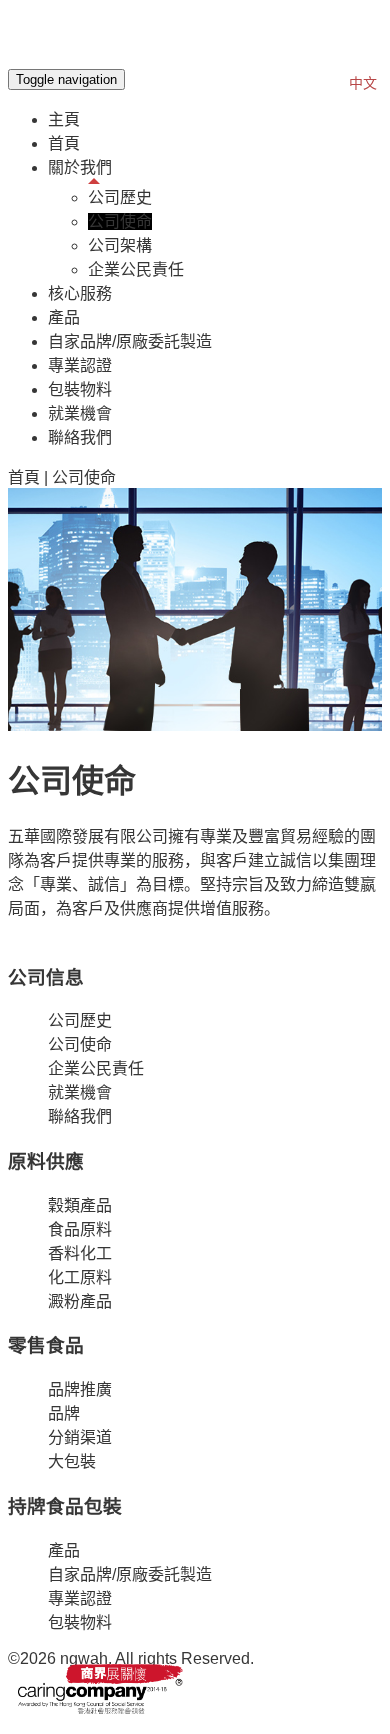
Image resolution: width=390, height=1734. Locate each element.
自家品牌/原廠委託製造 (130, 341)
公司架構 (120, 245)
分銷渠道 (80, 1437)
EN (328, 83)
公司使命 (120, 221)
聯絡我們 (80, 437)
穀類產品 (80, 1205)
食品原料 (80, 1229)
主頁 (64, 119)
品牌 (64, 1413)
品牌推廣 (80, 1389)
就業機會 (80, 413)
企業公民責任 (136, 269)
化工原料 (80, 1277)
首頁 (64, 143)
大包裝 (72, 1461)
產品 (64, 317)
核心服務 (80, 293)
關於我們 (80, 167)
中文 (363, 83)
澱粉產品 (80, 1301)
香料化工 (80, 1253)
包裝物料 (80, 389)
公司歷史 (120, 197)
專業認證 (80, 365)
